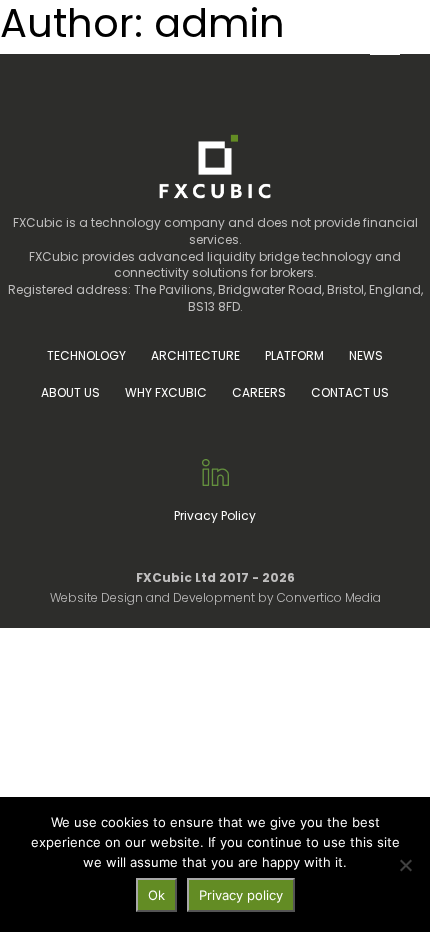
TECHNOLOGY (86, 356)
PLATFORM (294, 356)
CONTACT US (350, 393)
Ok (156, 895)
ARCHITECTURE (195, 356)
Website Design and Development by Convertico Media (215, 597)
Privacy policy (241, 895)
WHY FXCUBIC (166, 393)
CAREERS (259, 393)
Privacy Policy (215, 516)
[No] (405, 865)
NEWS (366, 356)
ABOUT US (70, 393)
